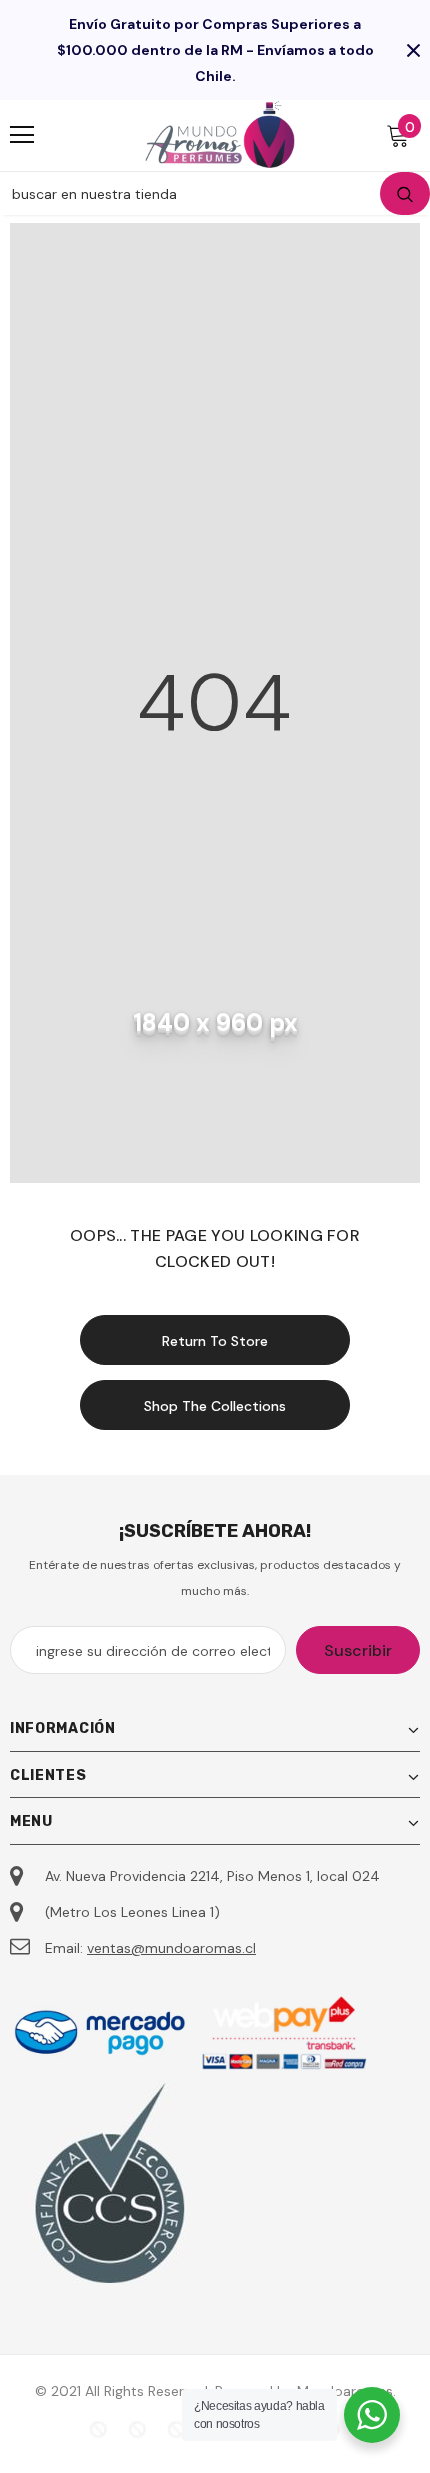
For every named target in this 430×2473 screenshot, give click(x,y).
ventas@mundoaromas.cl (171, 1948)
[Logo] (220, 134)
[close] (413, 50)
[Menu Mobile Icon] (22, 135)
